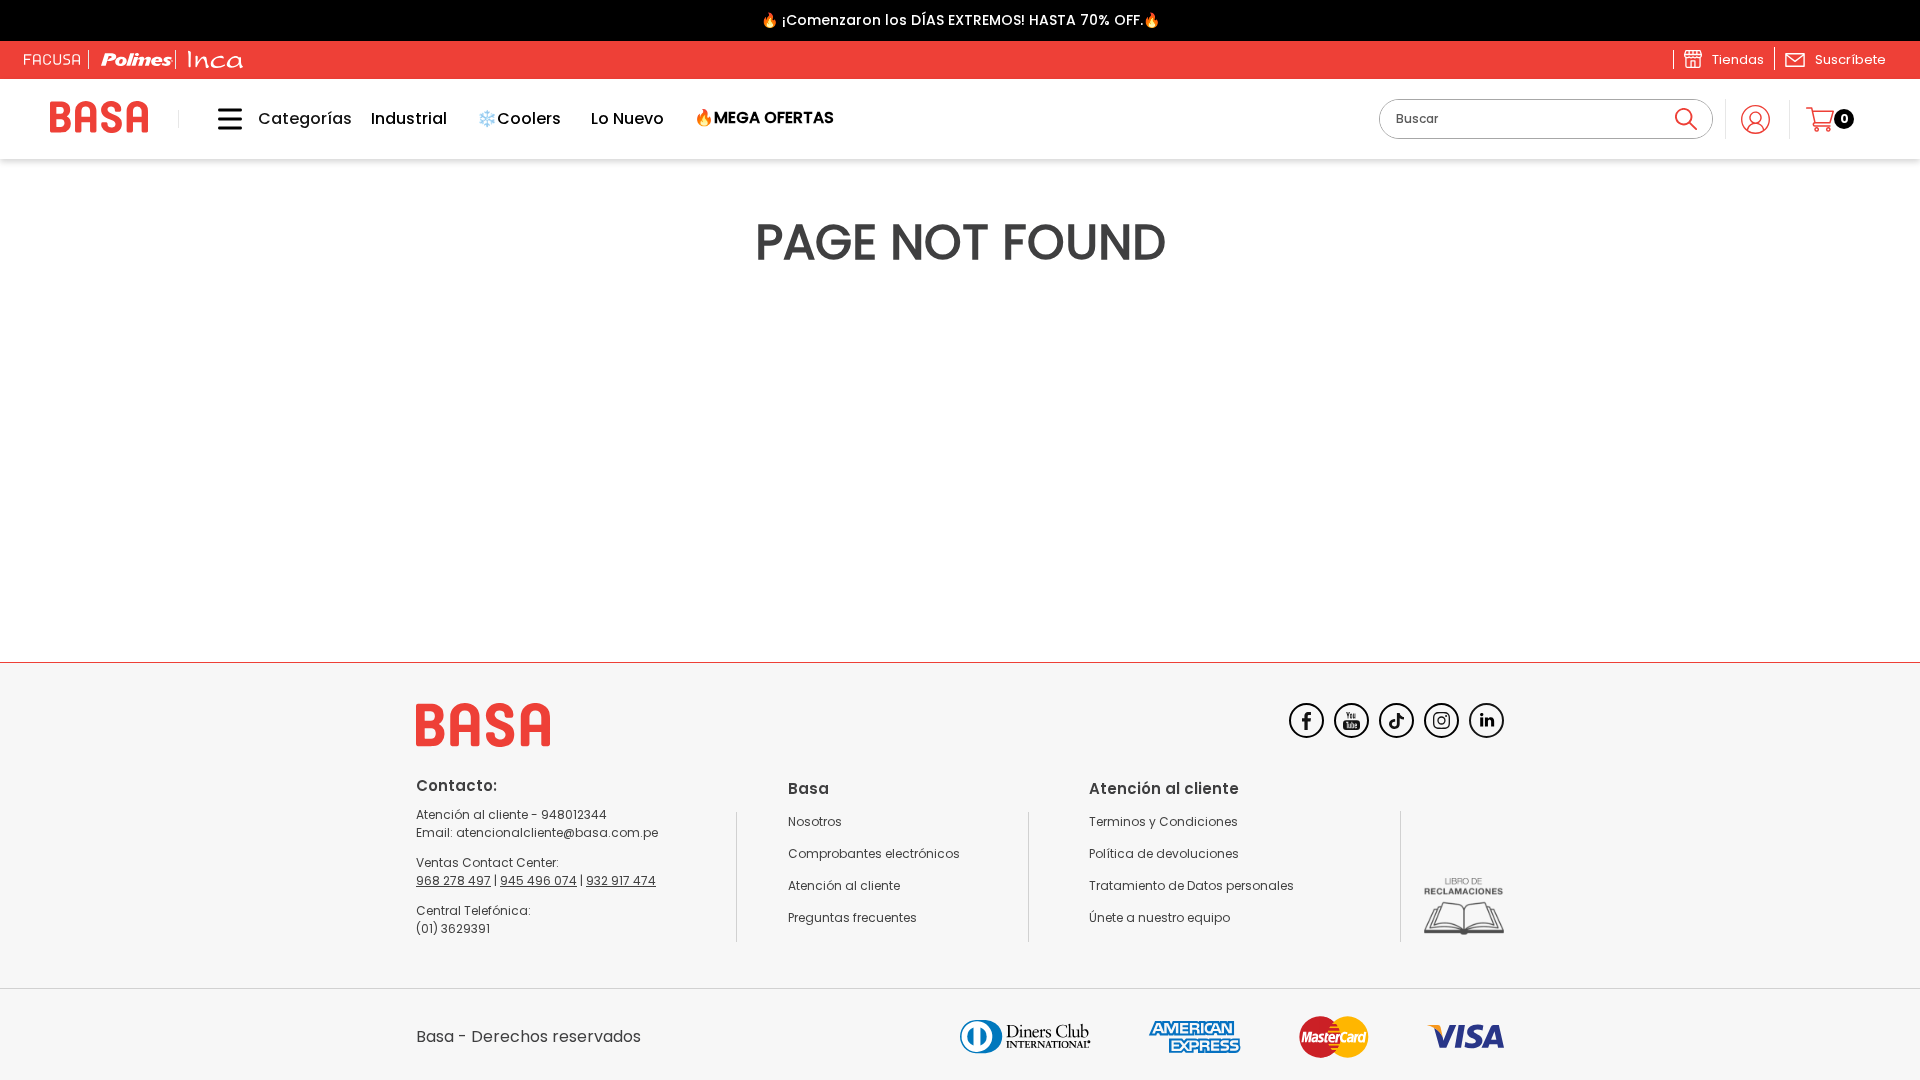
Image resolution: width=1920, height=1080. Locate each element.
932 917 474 (621, 880)
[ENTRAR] (1757, 119)
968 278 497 (453, 880)
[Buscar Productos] (1686, 119)
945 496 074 (538, 880)
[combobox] (1546, 119)
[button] (1835, 59)
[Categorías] (215, 119)
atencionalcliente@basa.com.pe (557, 832)
